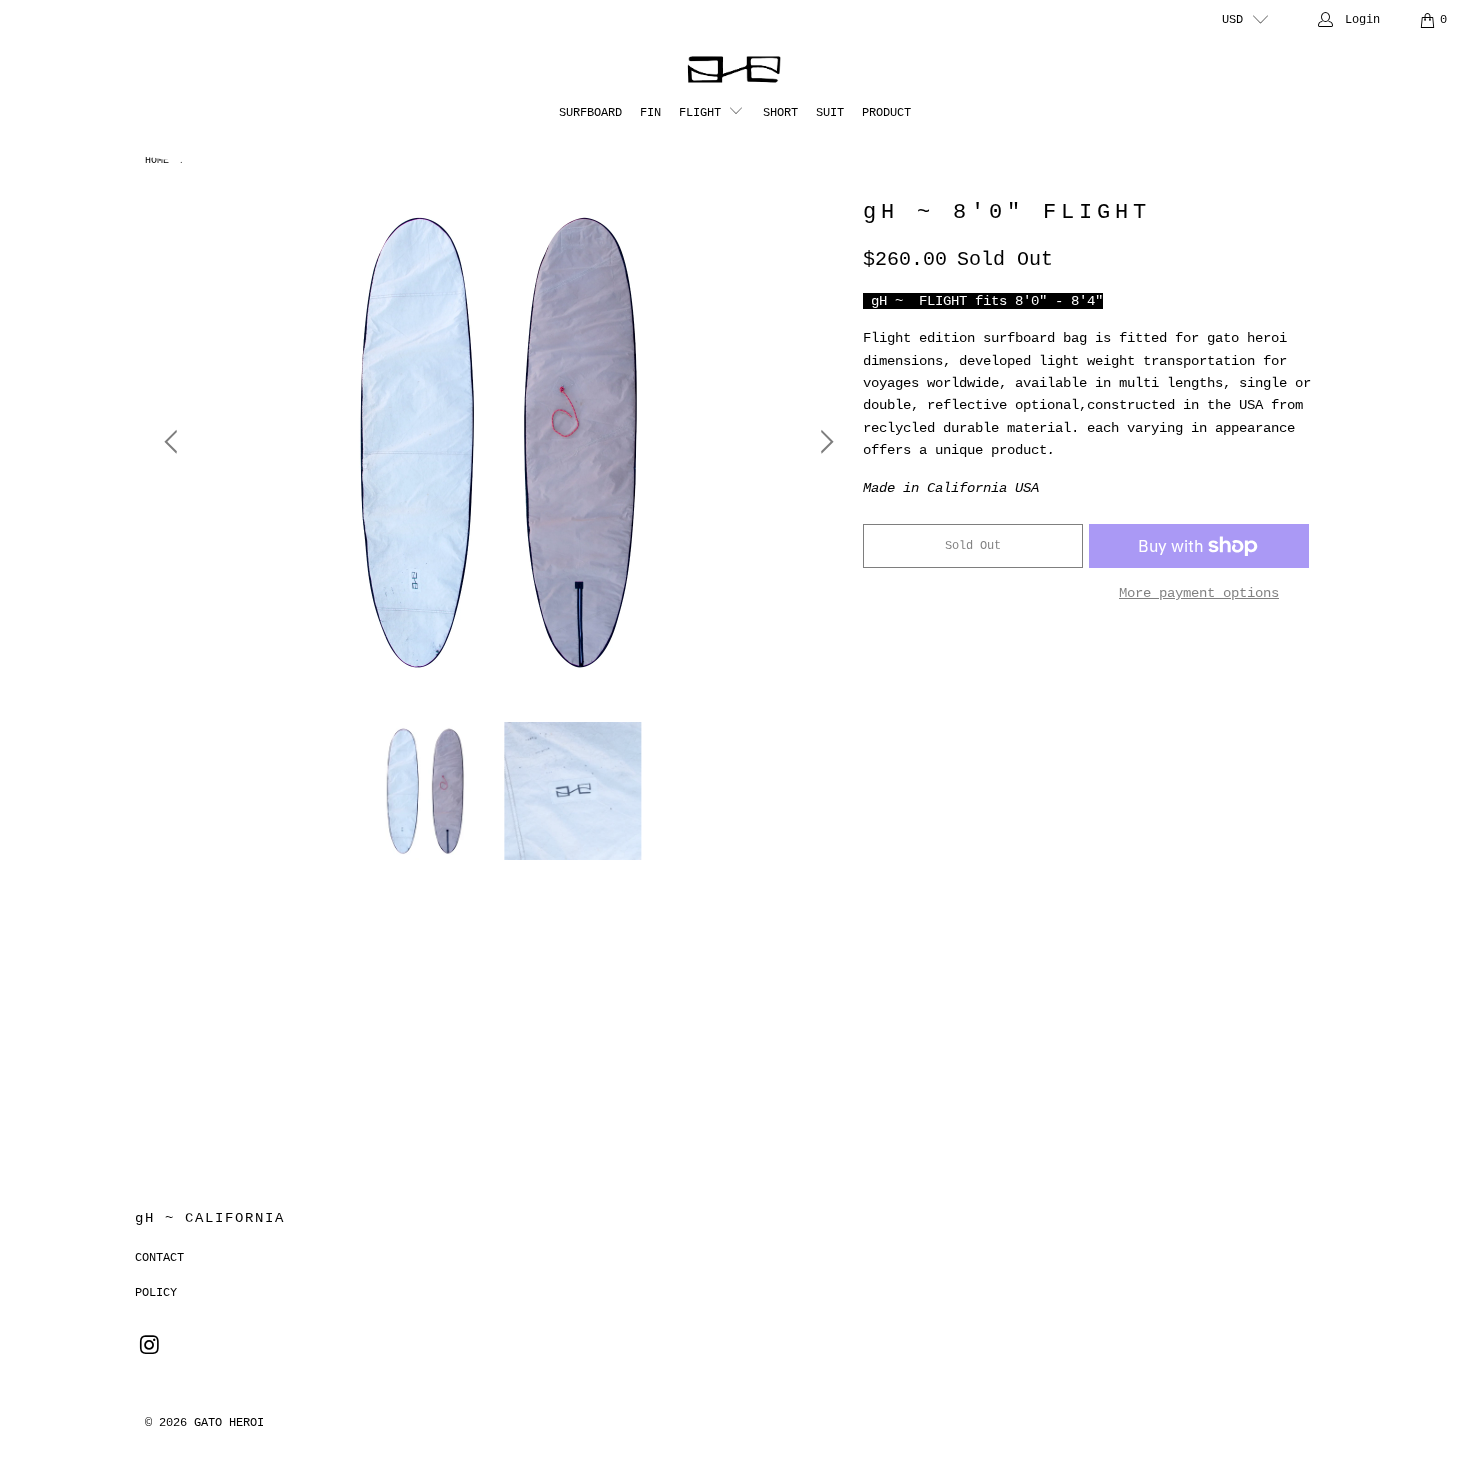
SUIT (830, 113)
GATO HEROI (229, 1423)
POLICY (156, 1293)
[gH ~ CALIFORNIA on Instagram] (150, 1347)
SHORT (780, 113)
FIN (650, 113)
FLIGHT (703, 113)
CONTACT (159, 1258)
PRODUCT (886, 113)
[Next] (824, 442)
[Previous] (174, 442)
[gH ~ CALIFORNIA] (735, 70)
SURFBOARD (590, 113)
